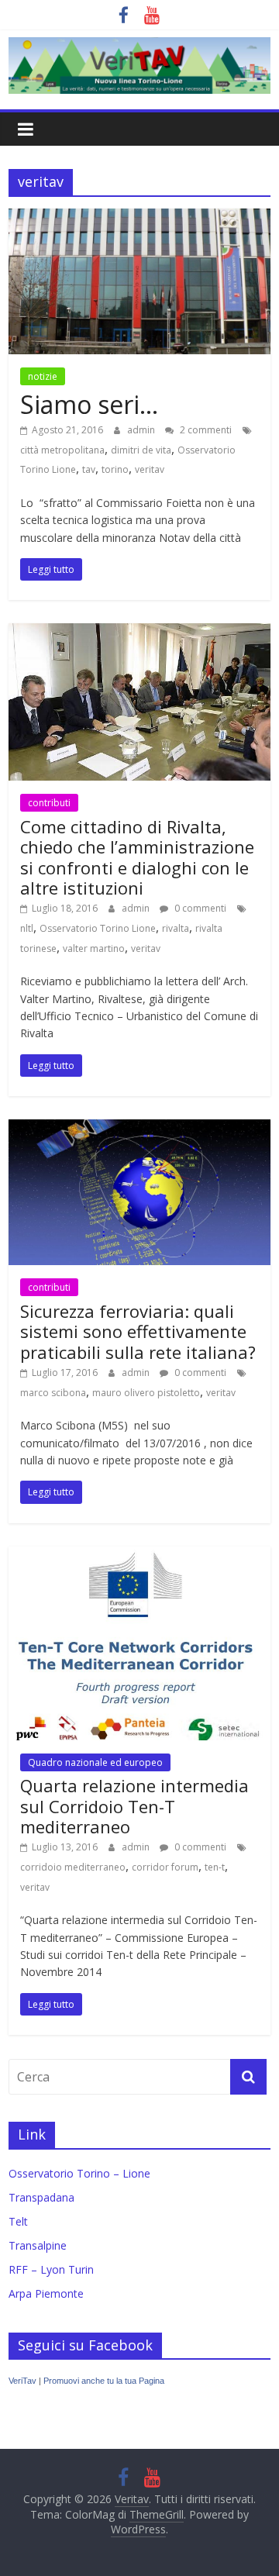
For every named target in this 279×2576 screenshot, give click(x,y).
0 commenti (199, 908)
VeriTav (22, 2381)
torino (115, 469)
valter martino (94, 948)
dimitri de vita (141, 450)
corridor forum (165, 1867)
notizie (43, 376)
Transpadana (41, 2197)
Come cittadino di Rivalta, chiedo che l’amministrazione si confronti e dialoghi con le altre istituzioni (137, 857)
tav (89, 469)
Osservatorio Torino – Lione (79, 2173)
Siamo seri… (89, 404)
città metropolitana (62, 450)
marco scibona (53, 1393)
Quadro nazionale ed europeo (95, 1762)
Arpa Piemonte (46, 2293)
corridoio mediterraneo (73, 1867)
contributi (49, 803)
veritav (150, 469)
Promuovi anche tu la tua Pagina (104, 2381)
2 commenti (205, 430)
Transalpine (38, 2245)
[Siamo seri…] (139, 218)
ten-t (215, 1867)
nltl (27, 928)
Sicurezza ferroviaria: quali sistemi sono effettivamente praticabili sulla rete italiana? (138, 1331)
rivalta (176, 928)
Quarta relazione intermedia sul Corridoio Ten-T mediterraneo (134, 1806)
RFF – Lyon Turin (51, 2269)
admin (142, 430)
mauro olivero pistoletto (146, 1393)
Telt (18, 2221)
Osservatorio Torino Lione (98, 928)
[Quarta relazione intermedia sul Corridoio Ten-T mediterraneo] (139, 1556)
